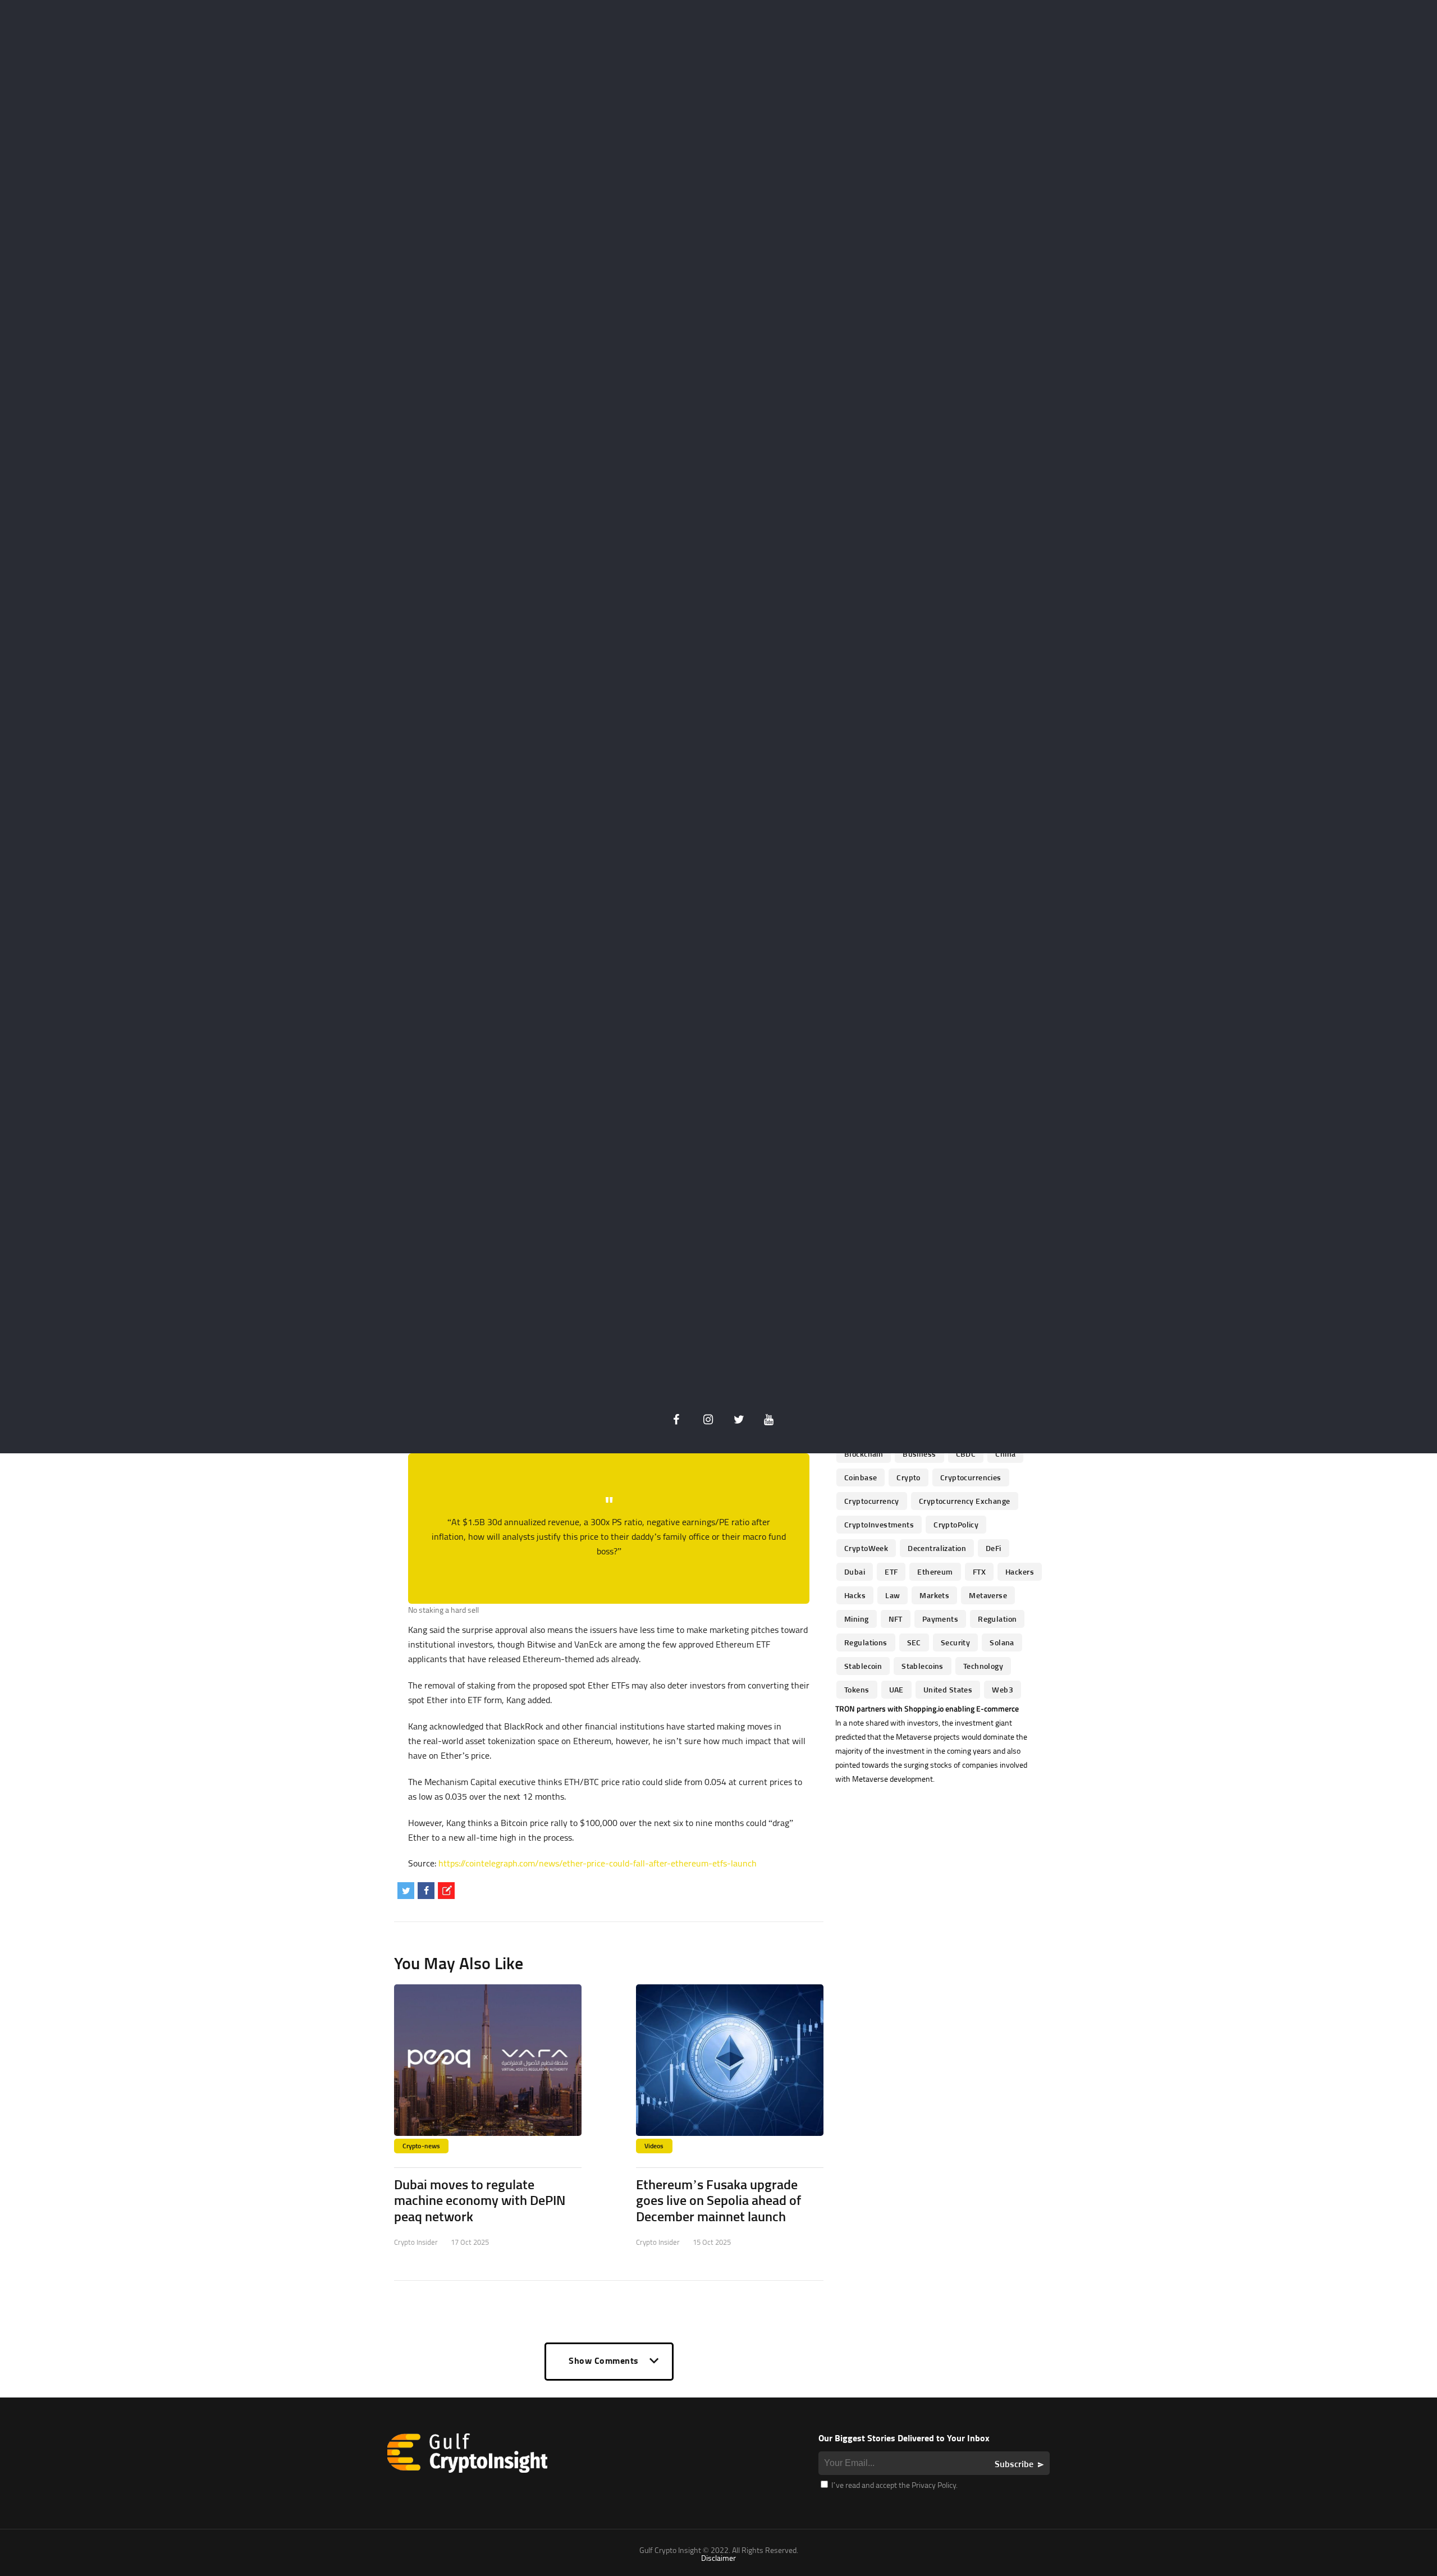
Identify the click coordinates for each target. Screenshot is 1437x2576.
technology (983, 1666)
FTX (979, 1571)
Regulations (866, 1642)
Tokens (857, 1689)
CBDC (966, 1454)
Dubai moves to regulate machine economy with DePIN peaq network (480, 2200)
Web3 (1003, 1689)
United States (948, 1689)
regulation (997, 1619)
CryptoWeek (866, 1548)
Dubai (855, 1571)
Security (955, 1642)
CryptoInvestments (879, 1524)
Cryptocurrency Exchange (965, 1501)
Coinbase (861, 1477)
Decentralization (937, 1548)
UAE (896, 1689)
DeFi (994, 1548)
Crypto (909, 1477)
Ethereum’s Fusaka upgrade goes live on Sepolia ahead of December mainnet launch (718, 2200)
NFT (896, 1619)
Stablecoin (863, 1666)
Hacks (855, 1595)
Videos (654, 2146)
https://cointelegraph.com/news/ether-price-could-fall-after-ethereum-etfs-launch (598, 1863)
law (893, 1595)
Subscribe (1014, 2464)
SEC (914, 1642)
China (1005, 1454)
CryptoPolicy (956, 1524)
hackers (1020, 1571)
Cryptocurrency (872, 1501)
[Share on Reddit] (446, 1891)
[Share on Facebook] (426, 1891)
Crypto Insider (416, 2242)
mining (857, 1619)
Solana (1002, 1642)
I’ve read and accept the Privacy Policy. (894, 2485)
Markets (934, 1595)
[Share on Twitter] (406, 1891)
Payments (940, 1619)
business (919, 1454)
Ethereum (935, 1571)
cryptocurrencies (971, 1477)
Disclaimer (718, 2558)
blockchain (864, 1454)
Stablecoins (923, 1666)
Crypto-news (421, 2146)
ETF (891, 1571)
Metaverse (988, 1595)
